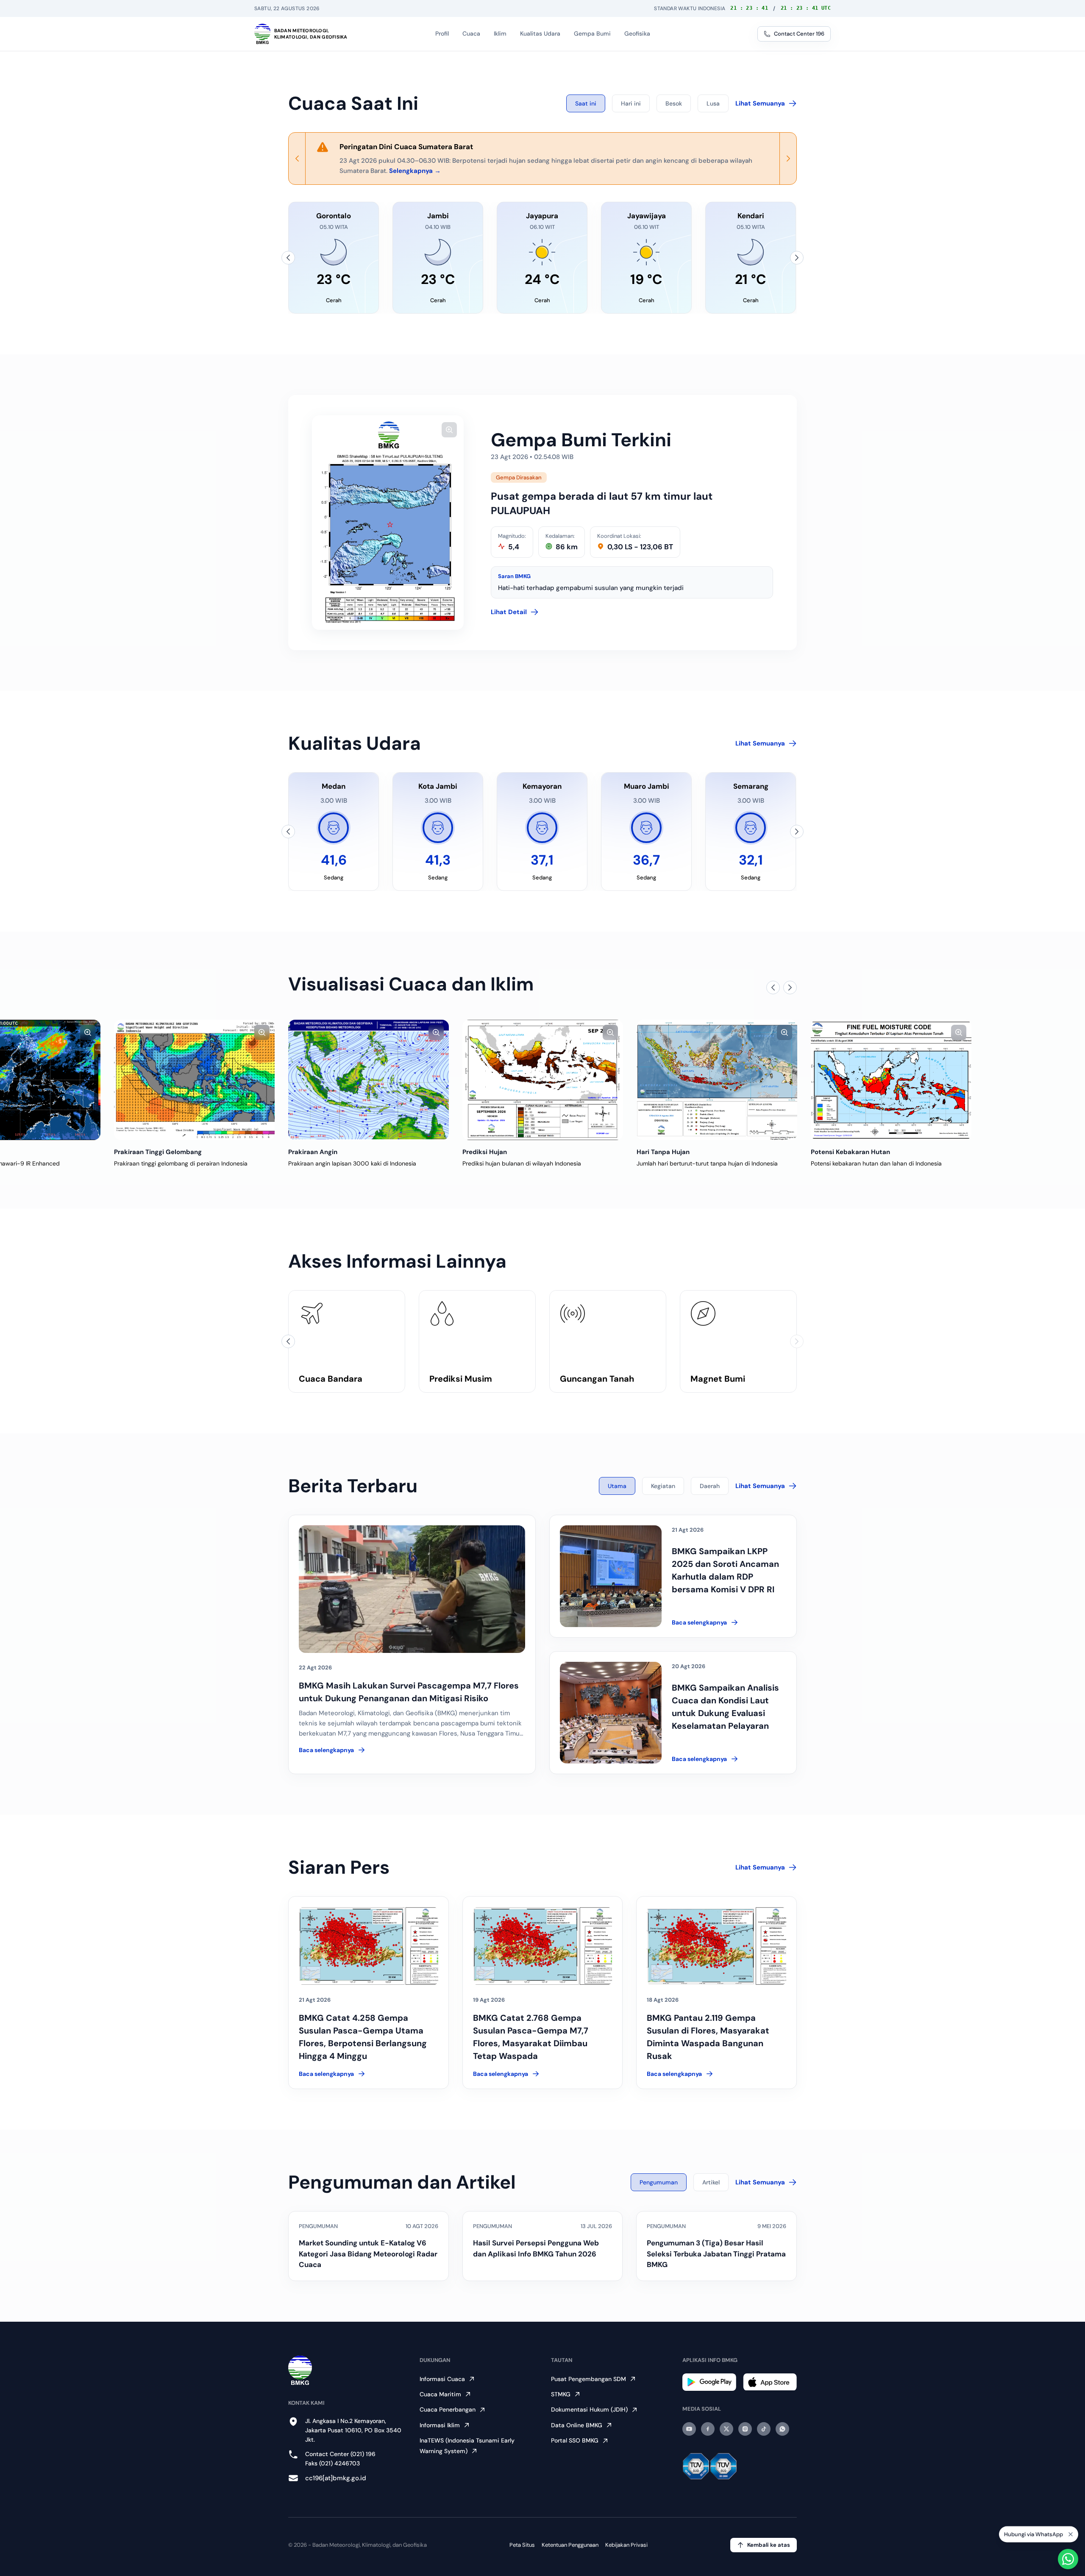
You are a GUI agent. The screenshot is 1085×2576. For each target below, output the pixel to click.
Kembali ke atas (769, 2545)
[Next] (788, 159)
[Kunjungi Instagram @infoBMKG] (745, 2429)
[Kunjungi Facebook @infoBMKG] (708, 2429)
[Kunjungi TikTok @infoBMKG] (764, 2429)
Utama (617, 1486)
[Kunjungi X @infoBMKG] (726, 2429)
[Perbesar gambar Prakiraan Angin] (262, 1032)
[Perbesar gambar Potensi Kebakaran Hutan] (785, 1032)
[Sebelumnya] (288, 258)
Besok (674, 103)
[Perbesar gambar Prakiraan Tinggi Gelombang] (88, 1032)
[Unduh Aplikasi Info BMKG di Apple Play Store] (770, 2382)
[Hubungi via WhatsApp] (1068, 2559)
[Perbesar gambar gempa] (449, 430)
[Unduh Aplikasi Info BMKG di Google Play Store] (709, 2382)
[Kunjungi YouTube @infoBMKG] (689, 2429)
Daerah (710, 1486)
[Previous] (297, 159)
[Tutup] (1071, 2534)
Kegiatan (663, 1486)
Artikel (711, 2182)
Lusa (713, 103)
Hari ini (631, 103)
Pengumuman (659, 2182)
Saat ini (586, 103)
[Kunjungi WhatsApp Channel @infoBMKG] (782, 2429)
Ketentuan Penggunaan (570, 2545)
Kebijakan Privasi (626, 2545)
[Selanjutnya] (797, 258)
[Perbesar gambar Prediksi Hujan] (436, 1032)
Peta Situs (522, 2545)
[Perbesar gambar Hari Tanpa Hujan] (610, 1032)
